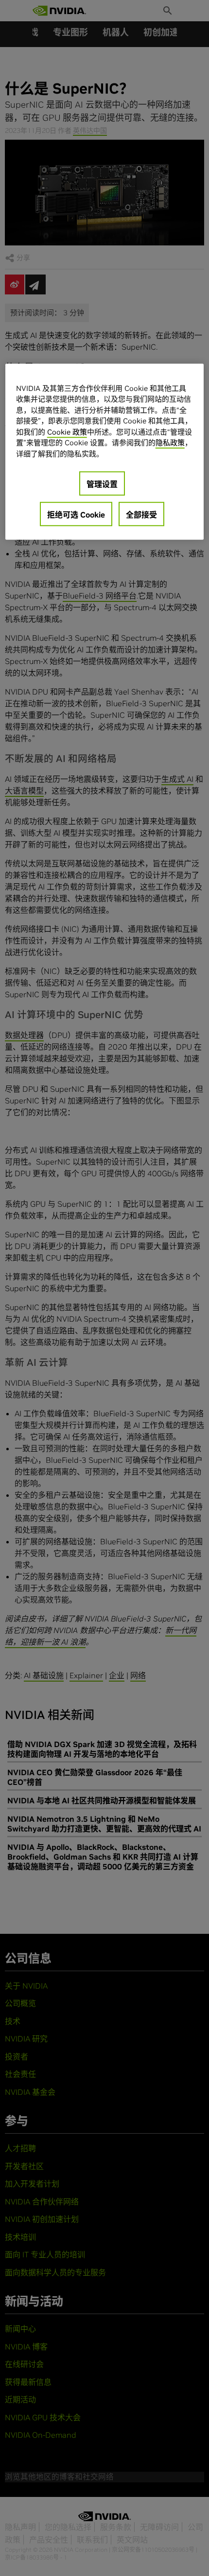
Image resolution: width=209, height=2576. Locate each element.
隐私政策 (170, 443)
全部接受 (141, 515)
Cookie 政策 (67, 431)
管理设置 (102, 484)
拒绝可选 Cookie (76, 515)
